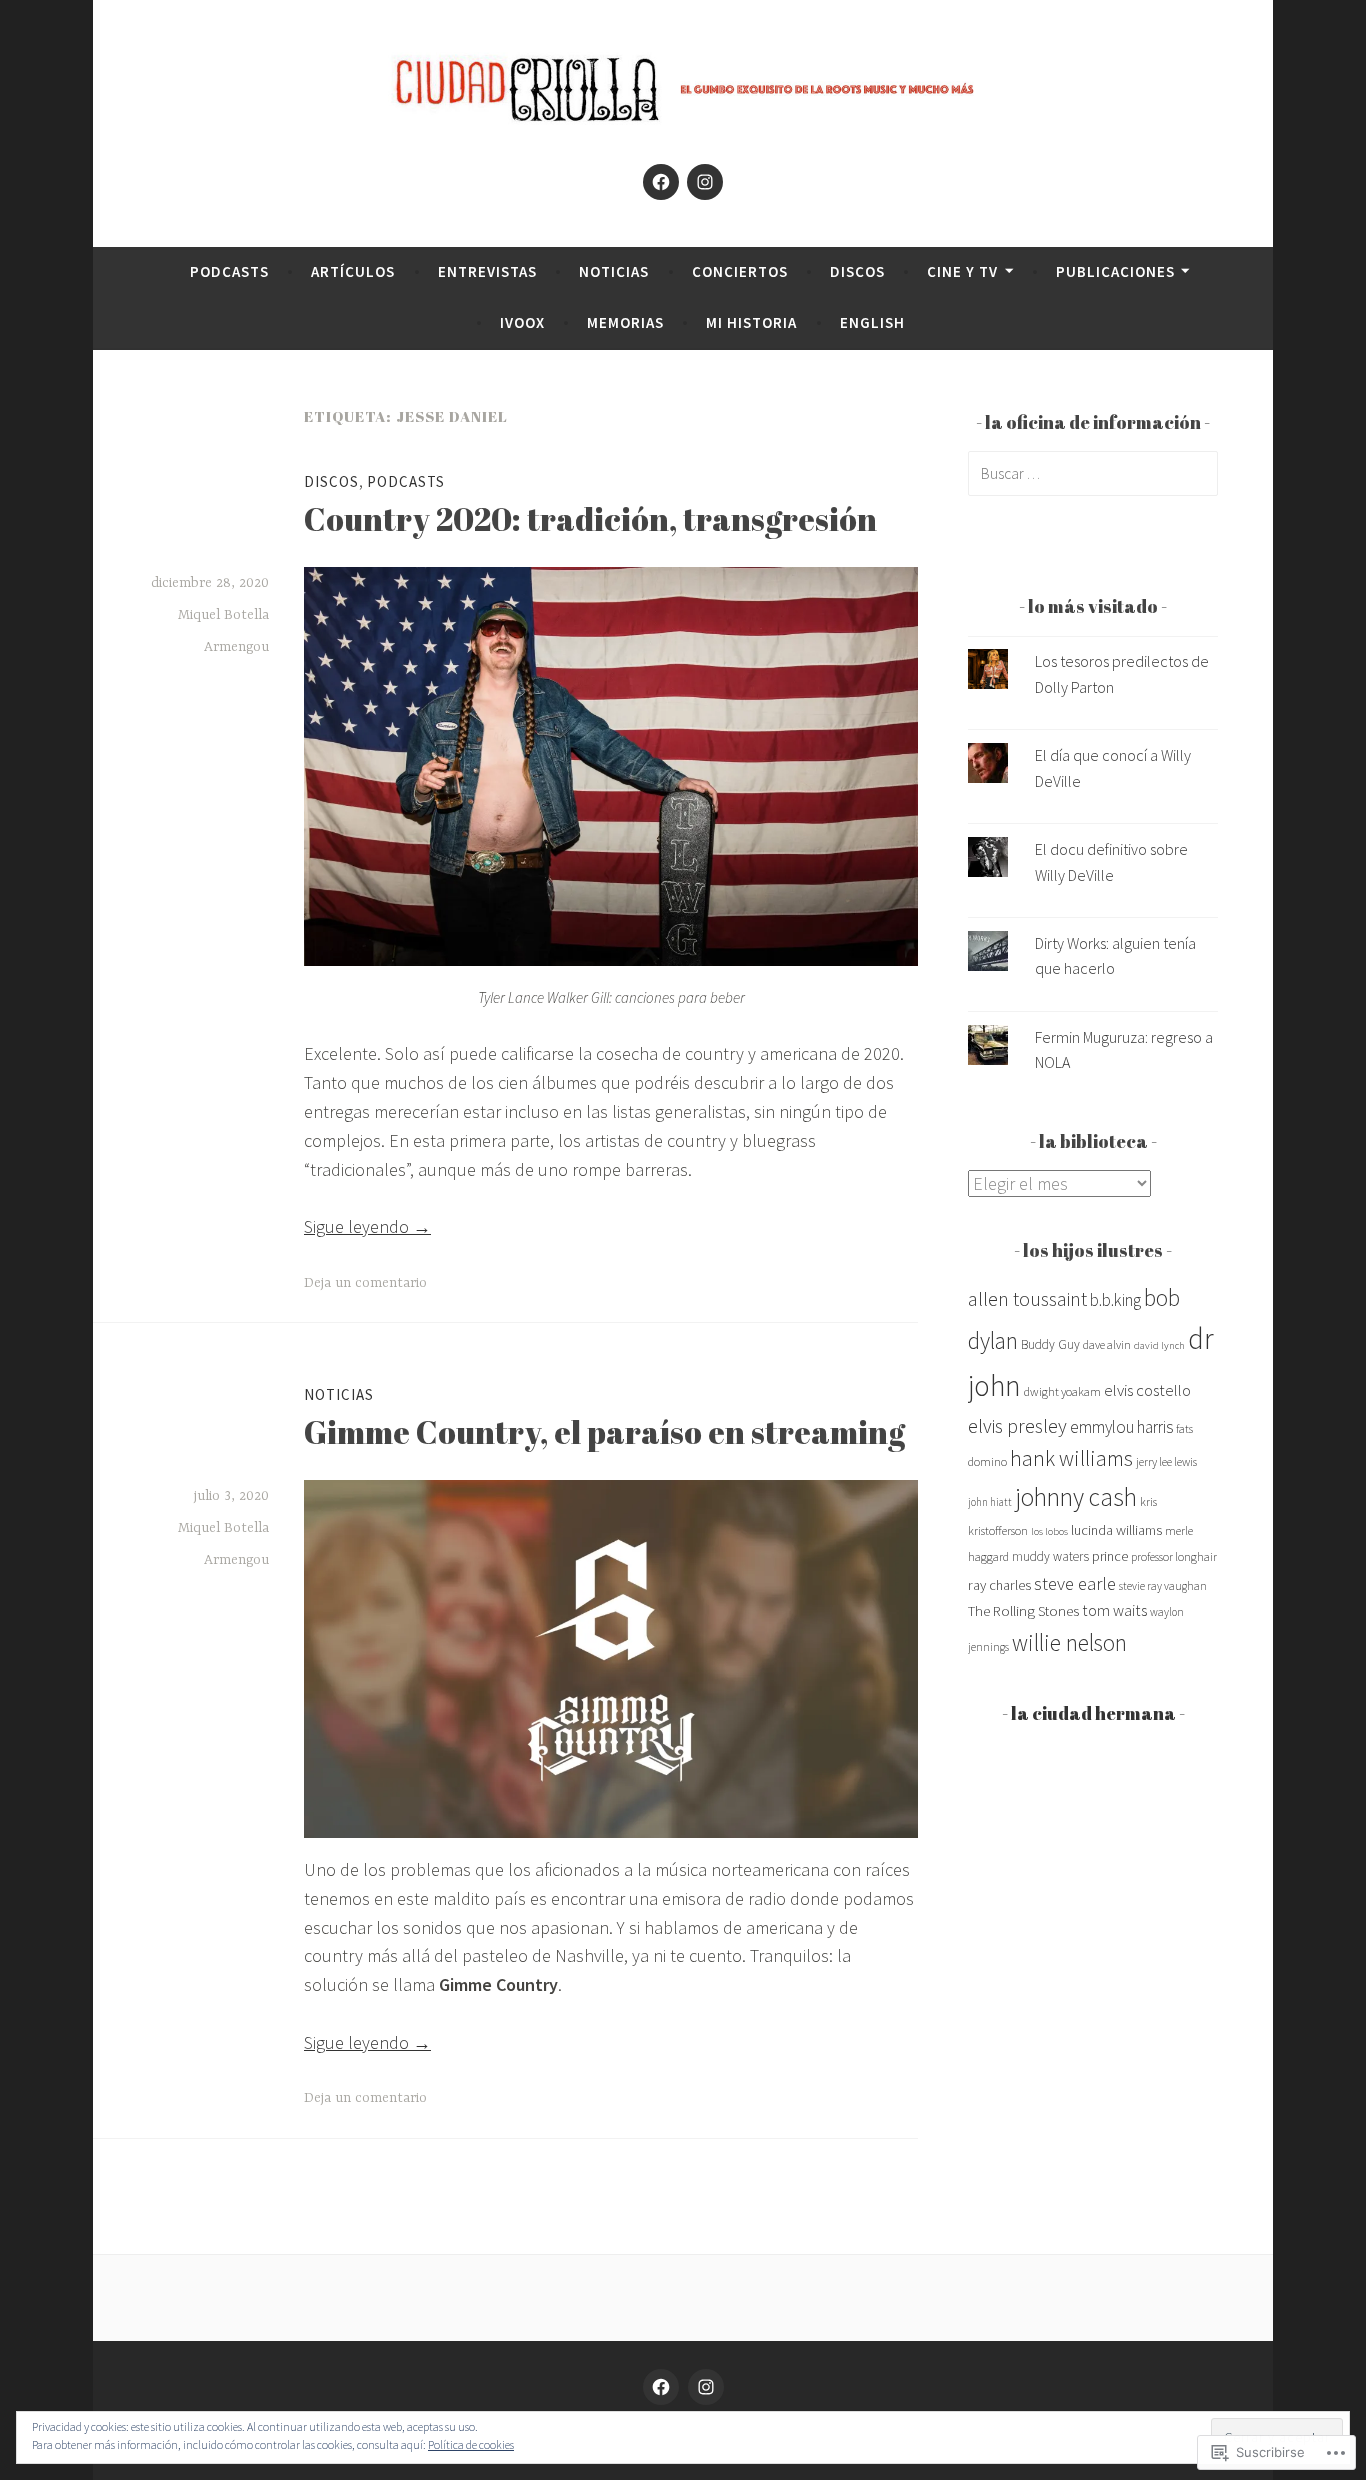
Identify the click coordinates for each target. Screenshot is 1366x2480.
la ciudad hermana (1093, 1713)
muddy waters (1050, 1556)
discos (857, 271)
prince (1110, 1556)
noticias (614, 271)
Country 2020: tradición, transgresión (590, 518)
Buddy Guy (1050, 1344)
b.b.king (1115, 1300)
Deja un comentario (365, 1283)
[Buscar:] (1093, 473)
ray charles (999, 1585)
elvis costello (1147, 1390)
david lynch (1159, 1345)
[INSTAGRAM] (706, 2387)
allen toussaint (1027, 1298)
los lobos (1049, 1531)
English (872, 322)
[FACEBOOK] (661, 2387)
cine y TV (962, 271)
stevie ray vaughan (1163, 1586)
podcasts (229, 271)
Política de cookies (471, 2444)
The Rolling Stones (1023, 1610)
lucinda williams (1116, 1530)
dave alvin (1107, 1344)
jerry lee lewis (1166, 1461)
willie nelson (1069, 1642)
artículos (353, 271)
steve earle (1075, 1583)
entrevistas (487, 271)
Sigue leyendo (367, 1226)
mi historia (751, 322)
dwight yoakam (1062, 1391)
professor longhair (1174, 1556)
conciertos (740, 271)
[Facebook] (661, 182)
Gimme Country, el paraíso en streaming (604, 1431)
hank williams (1071, 1458)
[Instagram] (705, 182)
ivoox (522, 322)
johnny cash (1076, 1497)
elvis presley (1017, 1425)
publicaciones (1115, 271)
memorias (625, 322)
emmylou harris (1121, 1427)
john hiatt (990, 1502)
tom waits (1114, 1610)
